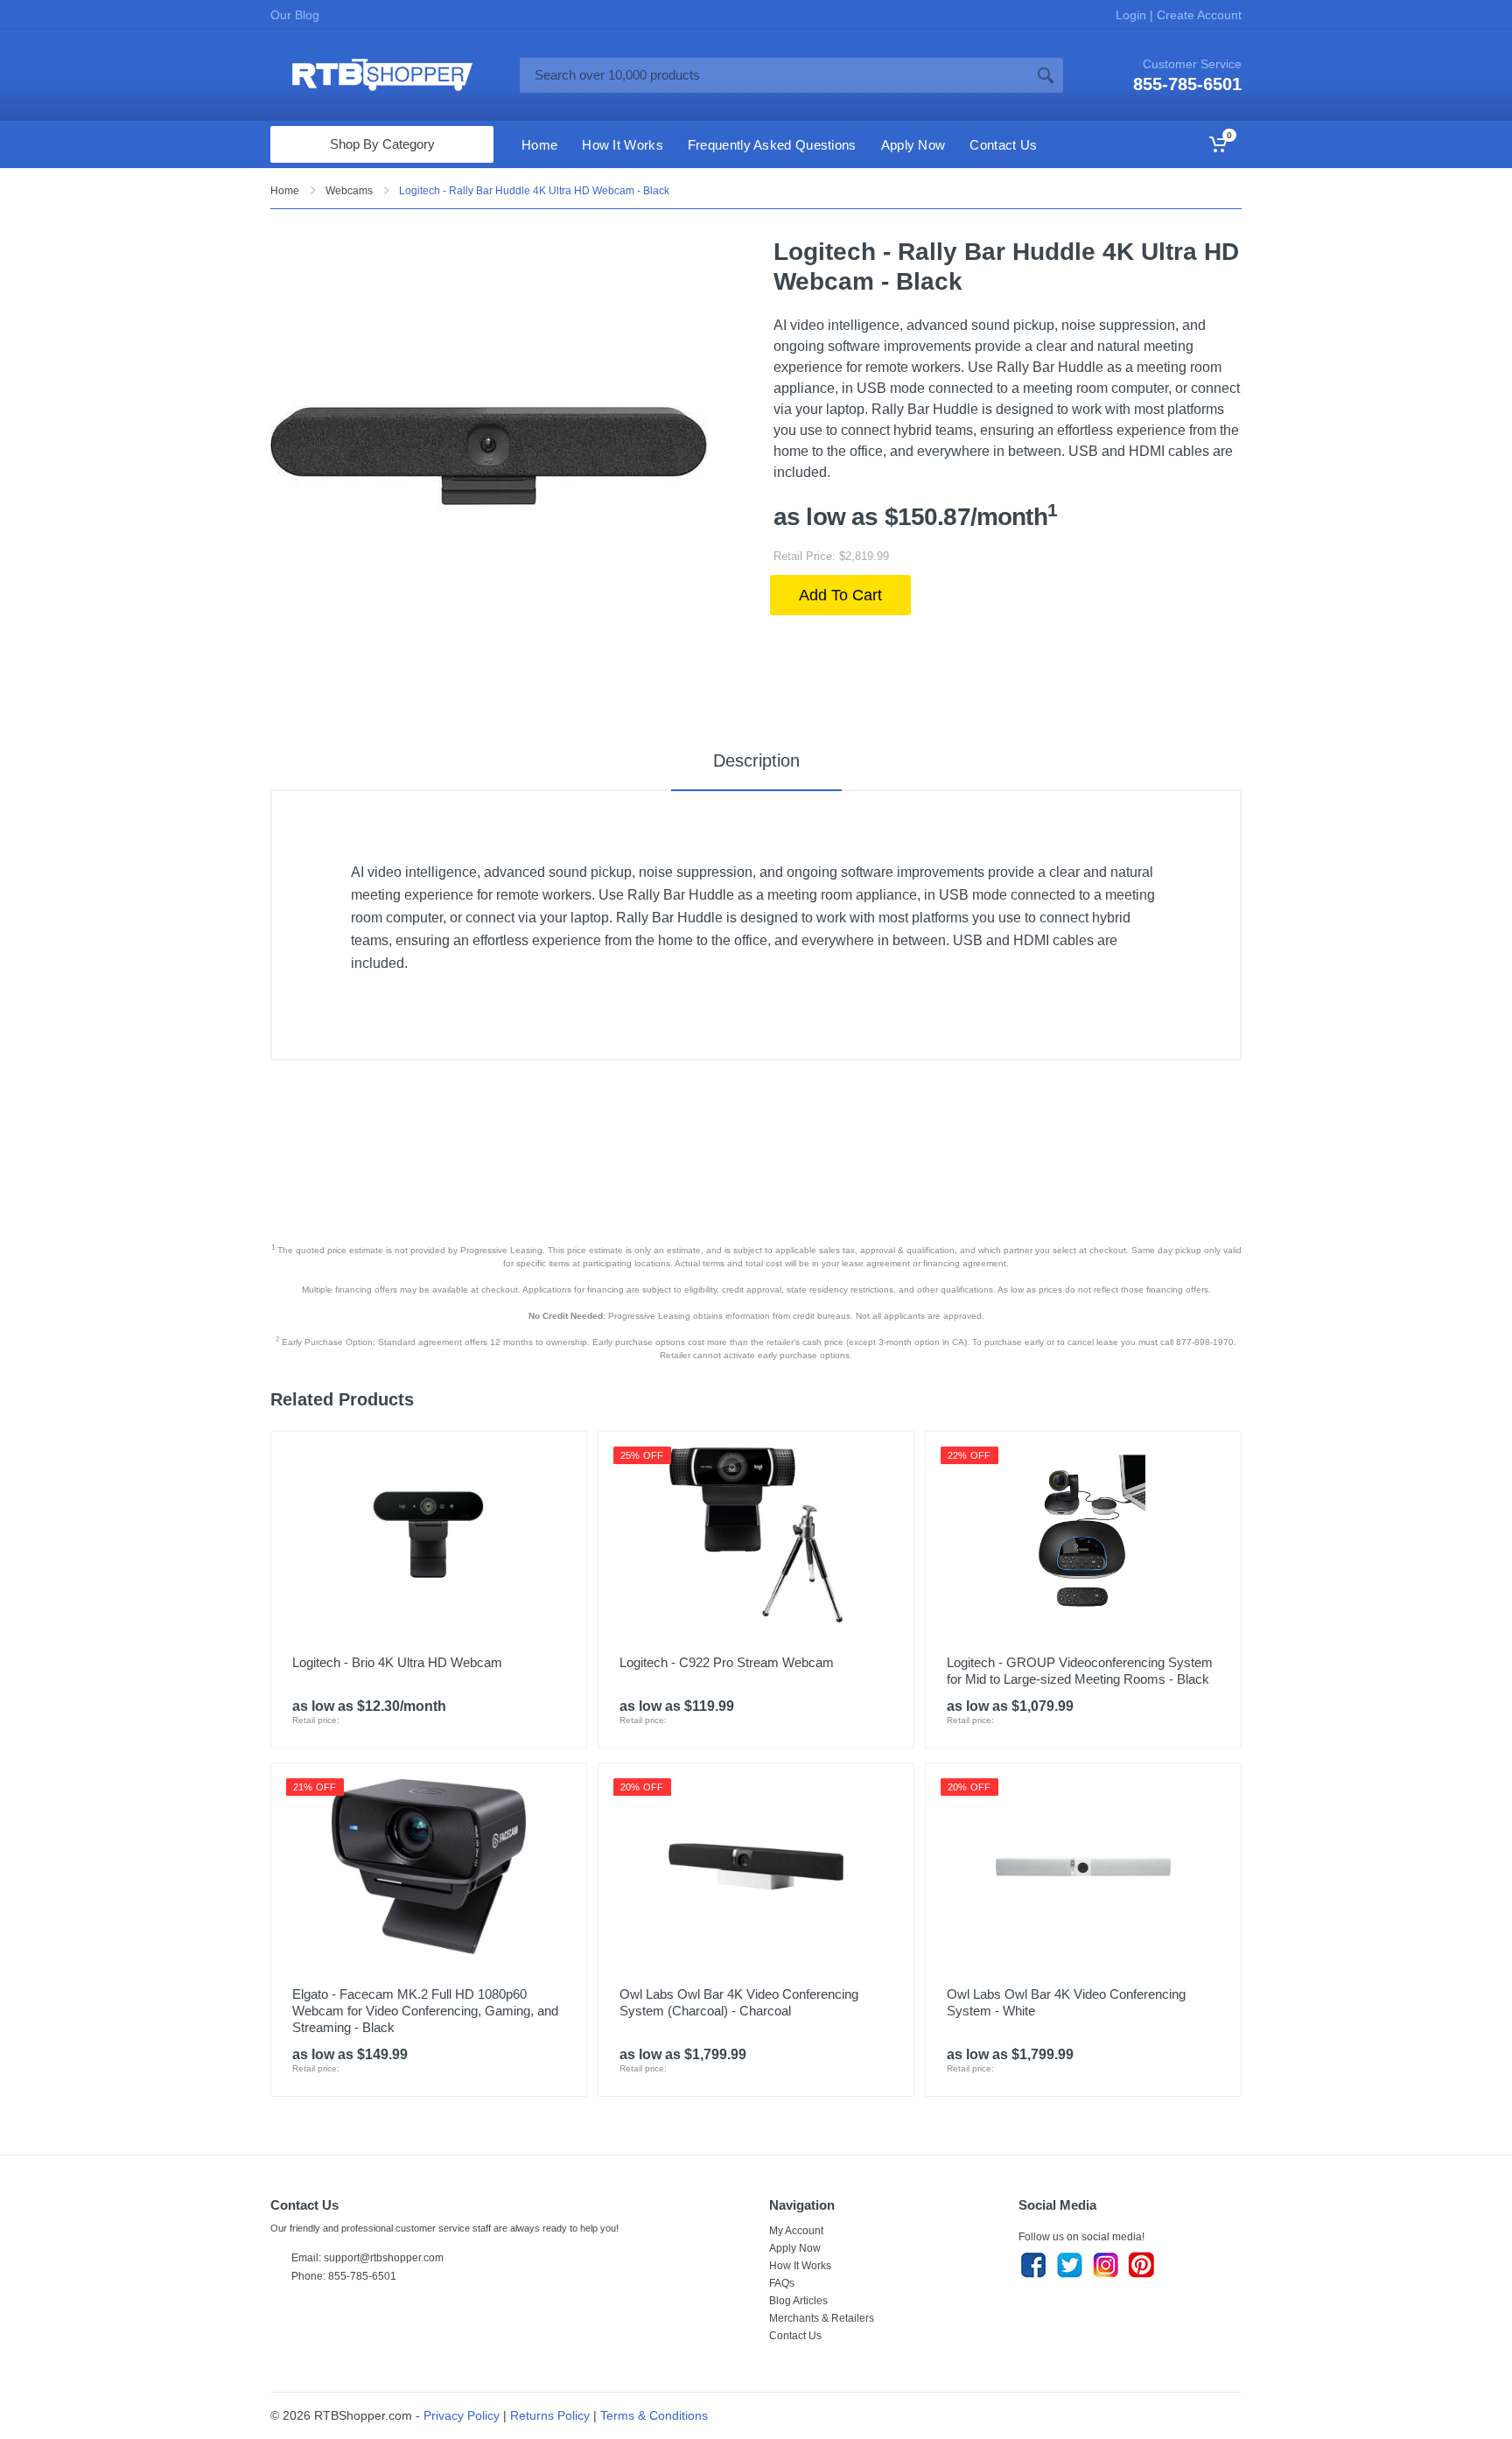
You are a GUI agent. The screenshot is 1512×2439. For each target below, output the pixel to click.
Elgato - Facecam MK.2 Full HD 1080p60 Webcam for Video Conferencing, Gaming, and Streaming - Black (425, 2011)
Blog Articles (798, 2301)
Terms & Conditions (654, 2415)
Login (1133, 15)
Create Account (1197, 15)
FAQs (782, 2283)
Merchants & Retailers (822, 2318)
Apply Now (795, 2248)
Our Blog (295, 15)
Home (285, 191)
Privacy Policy (462, 2415)
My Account (796, 2231)
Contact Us (795, 2336)
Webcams (349, 191)
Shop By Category (382, 144)
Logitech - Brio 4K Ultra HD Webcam (397, 1662)
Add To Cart (840, 595)
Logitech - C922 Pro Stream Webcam (727, 1662)
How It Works (800, 2266)
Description (756, 760)
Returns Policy (550, 2415)
